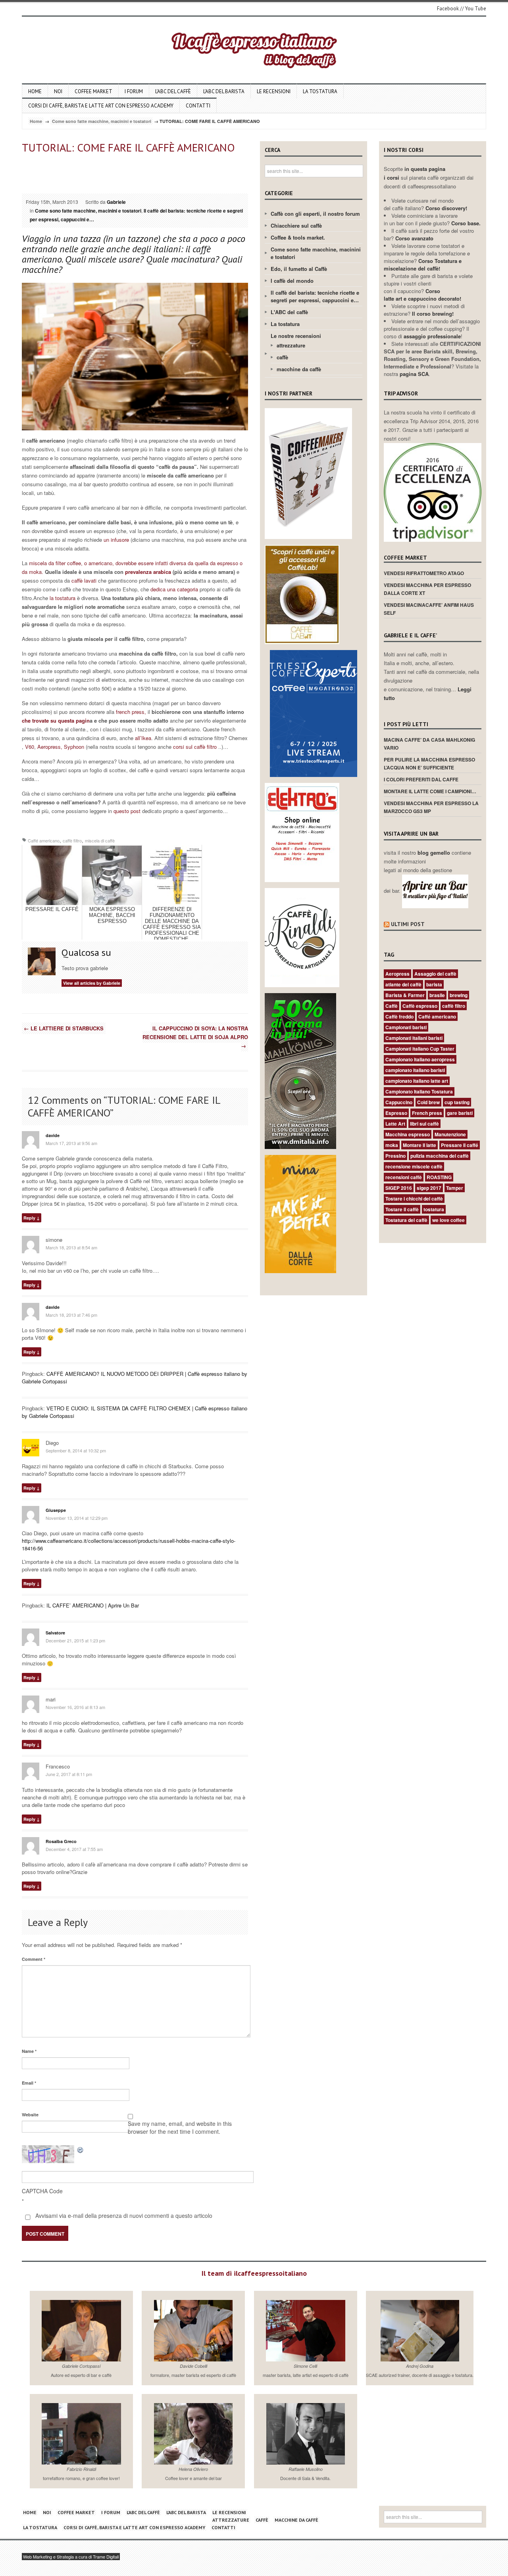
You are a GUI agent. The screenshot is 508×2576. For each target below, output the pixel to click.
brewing (459, 995)
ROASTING (439, 1177)
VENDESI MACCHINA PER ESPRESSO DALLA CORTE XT (427, 589)
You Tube (476, 9)
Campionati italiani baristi (414, 1038)
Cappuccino (399, 1102)
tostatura (434, 1209)
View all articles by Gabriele (92, 983)
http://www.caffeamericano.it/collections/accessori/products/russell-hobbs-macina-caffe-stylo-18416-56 (129, 1544)
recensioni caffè (404, 1177)
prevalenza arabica (148, 572)
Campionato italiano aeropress (420, 1059)
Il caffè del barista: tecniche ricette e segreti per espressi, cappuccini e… (315, 296)
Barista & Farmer (405, 995)
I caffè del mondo (292, 281)
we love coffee (448, 1220)
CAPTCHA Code (42, 2191)
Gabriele (116, 202)
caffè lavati (85, 580)
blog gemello (435, 853)
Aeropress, (50, 747)
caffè (282, 357)
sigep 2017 (429, 1188)
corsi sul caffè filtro (196, 747)
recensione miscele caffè (414, 1166)
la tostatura (62, 598)
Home (35, 91)
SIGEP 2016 (399, 1188)
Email (29, 2083)
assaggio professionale (432, 336)
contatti (198, 106)
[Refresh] (81, 2149)
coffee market (93, 91)
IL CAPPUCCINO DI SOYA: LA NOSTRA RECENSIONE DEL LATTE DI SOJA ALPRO (195, 1037)
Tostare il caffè (402, 1209)
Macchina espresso (408, 1134)
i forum (134, 91)
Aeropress (397, 974)
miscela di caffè (100, 840)
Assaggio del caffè (435, 974)
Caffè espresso (420, 1006)
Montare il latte (419, 1145)
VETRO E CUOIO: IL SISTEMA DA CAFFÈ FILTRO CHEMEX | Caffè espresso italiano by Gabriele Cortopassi (135, 1412)
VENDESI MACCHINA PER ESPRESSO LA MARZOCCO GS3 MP (431, 807)
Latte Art (395, 1124)
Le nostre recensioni (296, 336)
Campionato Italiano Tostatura (419, 1091)
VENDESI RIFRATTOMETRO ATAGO (424, 573)
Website (30, 2115)
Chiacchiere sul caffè (296, 225)
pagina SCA (414, 374)
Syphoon (73, 747)
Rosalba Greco (61, 1841)
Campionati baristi (406, 1027)
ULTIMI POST (408, 924)
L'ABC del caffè (289, 312)
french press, (131, 712)
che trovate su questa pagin (56, 720)
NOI (58, 91)
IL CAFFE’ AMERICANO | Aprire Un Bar (93, 1605)
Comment (34, 1959)
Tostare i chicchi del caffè (414, 1199)
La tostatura (320, 91)
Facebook (448, 9)
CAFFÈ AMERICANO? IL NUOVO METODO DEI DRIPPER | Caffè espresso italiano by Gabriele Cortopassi (135, 1377)
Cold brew (428, 1102)
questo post (127, 811)
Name (29, 2051)
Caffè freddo (399, 1017)
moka (392, 1145)
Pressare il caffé (460, 1145)
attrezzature (291, 345)
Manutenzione (450, 1134)
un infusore (116, 540)
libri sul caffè (424, 1124)
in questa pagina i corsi (415, 173)
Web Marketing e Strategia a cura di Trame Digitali (71, 2557)
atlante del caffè (403, 984)
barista (434, 984)
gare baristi (460, 1113)
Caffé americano (44, 840)
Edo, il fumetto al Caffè (299, 269)
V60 (30, 747)
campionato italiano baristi (415, 1070)
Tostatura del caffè (406, 1220)
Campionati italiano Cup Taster (420, 1049)
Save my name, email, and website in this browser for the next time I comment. (180, 2127)
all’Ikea (143, 738)
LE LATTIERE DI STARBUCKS (64, 1028)
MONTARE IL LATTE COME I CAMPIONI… (430, 791)
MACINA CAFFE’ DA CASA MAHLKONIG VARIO (429, 744)
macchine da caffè (299, 369)
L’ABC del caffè (173, 91)
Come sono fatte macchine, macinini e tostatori (102, 121)
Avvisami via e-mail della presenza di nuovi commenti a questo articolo (123, 2215)
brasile (437, 995)
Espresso (396, 1113)
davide (53, 1135)
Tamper (455, 1188)
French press (427, 1113)
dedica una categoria (175, 589)
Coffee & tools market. (298, 237)
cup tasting (457, 1102)
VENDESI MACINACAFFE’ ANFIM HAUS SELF (429, 609)
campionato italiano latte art (417, 1081)
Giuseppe (56, 1510)
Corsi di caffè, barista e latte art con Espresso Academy (101, 106)
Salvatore (55, 1633)
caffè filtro (72, 840)
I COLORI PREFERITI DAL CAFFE (421, 779)
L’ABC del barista (224, 91)
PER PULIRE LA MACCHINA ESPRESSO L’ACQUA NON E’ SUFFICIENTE (429, 763)
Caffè (392, 1006)
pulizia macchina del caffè (440, 1156)
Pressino (395, 1156)
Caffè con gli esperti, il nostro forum (315, 214)
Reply (29, 1218)
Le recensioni (274, 91)
